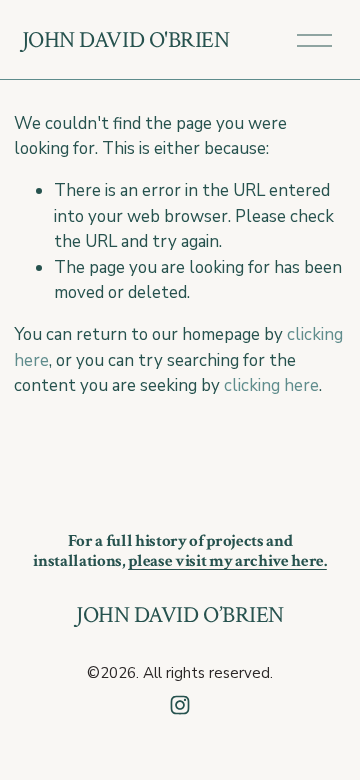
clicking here (271, 385)
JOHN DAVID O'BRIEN (126, 40)
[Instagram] (180, 705)
